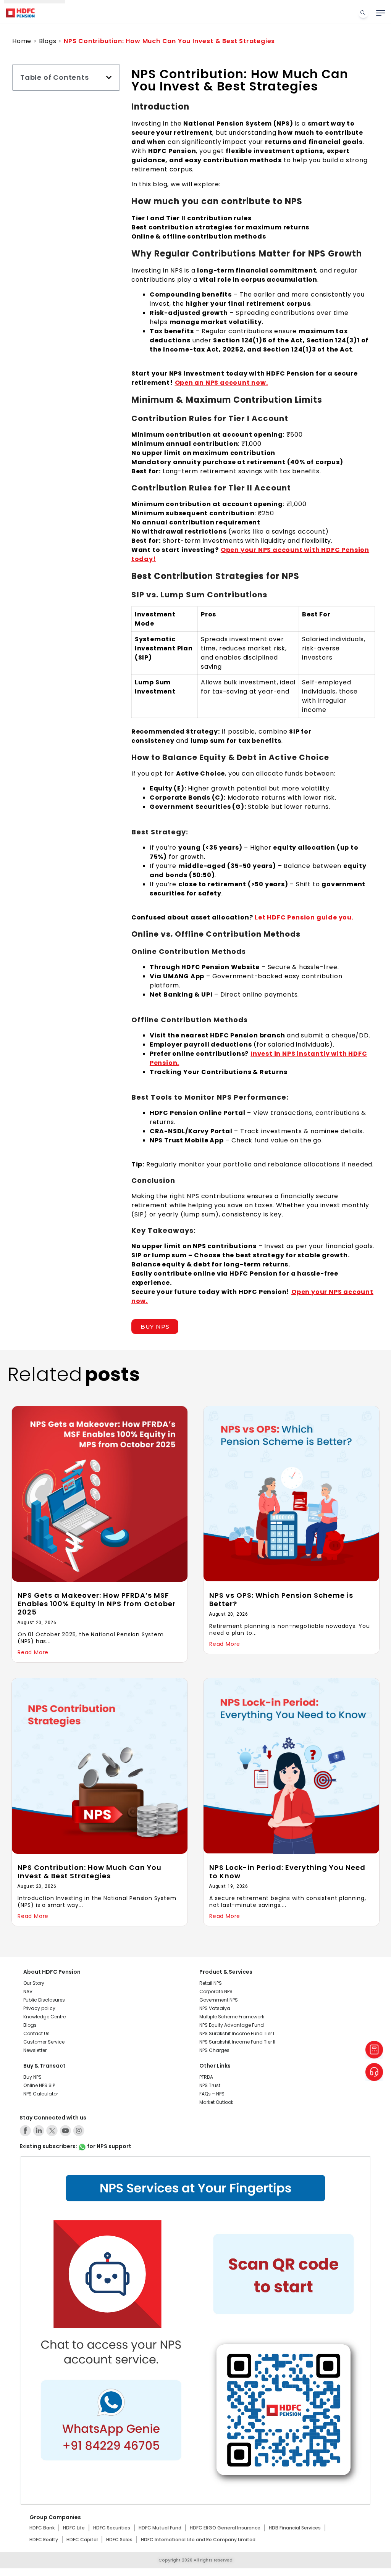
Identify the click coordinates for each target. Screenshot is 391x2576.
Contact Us (36, 2033)
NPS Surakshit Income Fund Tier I (237, 2033)
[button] (109, 77)
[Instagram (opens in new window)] (79, 2131)
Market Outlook (216, 2102)
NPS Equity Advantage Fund (232, 2025)
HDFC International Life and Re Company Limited (198, 2540)
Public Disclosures (44, 2000)
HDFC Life (74, 2528)
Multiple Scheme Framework (232, 2017)
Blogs (48, 41)
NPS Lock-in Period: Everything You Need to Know (287, 1872)
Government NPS (219, 2000)
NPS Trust (210, 2085)
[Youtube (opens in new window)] (65, 2131)
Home (22, 41)
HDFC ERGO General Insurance (225, 2528)
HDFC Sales (119, 2540)
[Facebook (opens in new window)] (25, 2131)
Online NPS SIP (39, 2085)
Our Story (34, 1983)
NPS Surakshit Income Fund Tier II (237, 2042)
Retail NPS (211, 1983)
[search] (363, 13)
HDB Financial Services (295, 2528)
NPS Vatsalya (215, 2008)
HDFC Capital (82, 2540)
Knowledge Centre (44, 2017)
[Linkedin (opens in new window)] (39, 2131)
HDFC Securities (112, 2528)
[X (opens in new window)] (52, 2131)
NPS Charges (214, 2050)
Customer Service (44, 2042)
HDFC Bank (42, 2528)
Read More (33, 1652)
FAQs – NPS (212, 2094)
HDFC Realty (44, 2540)
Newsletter (35, 2050)
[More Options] (381, 13)
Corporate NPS (216, 1991)
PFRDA (206, 2077)
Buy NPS (32, 2077)
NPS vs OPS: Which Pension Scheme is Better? (281, 1599)
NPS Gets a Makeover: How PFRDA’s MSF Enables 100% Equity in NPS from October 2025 (97, 1604)
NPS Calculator (41, 2094)
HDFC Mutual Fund (160, 2528)
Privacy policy (39, 2008)
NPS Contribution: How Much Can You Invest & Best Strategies (90, 1872)
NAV (28, 1991)
